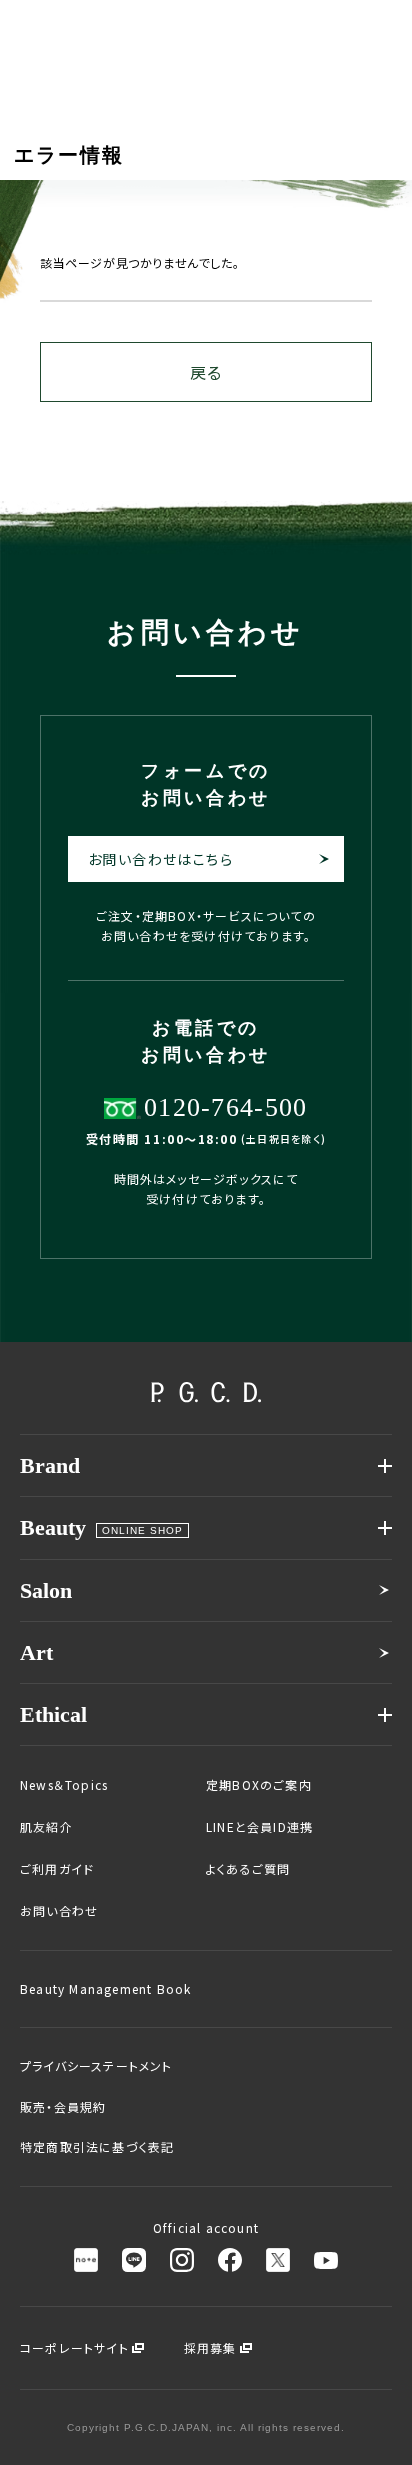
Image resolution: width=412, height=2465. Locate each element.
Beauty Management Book (105, 1989)
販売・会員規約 (63, 2107)
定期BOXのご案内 (259, 1785)
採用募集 (210, 2348)
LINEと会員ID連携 (259, 1827)
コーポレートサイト (74, 2348)
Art (36, 1652)
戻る (205, 372)
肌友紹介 (46, 1827)
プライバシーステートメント (96, 2066)
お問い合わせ (59, 1911)
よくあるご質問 (248, 1869)
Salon (46, 1590)
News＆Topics (64, 1785)
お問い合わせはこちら (160, 859)
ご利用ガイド (57, 1869)
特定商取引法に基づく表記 (97, 2147)
